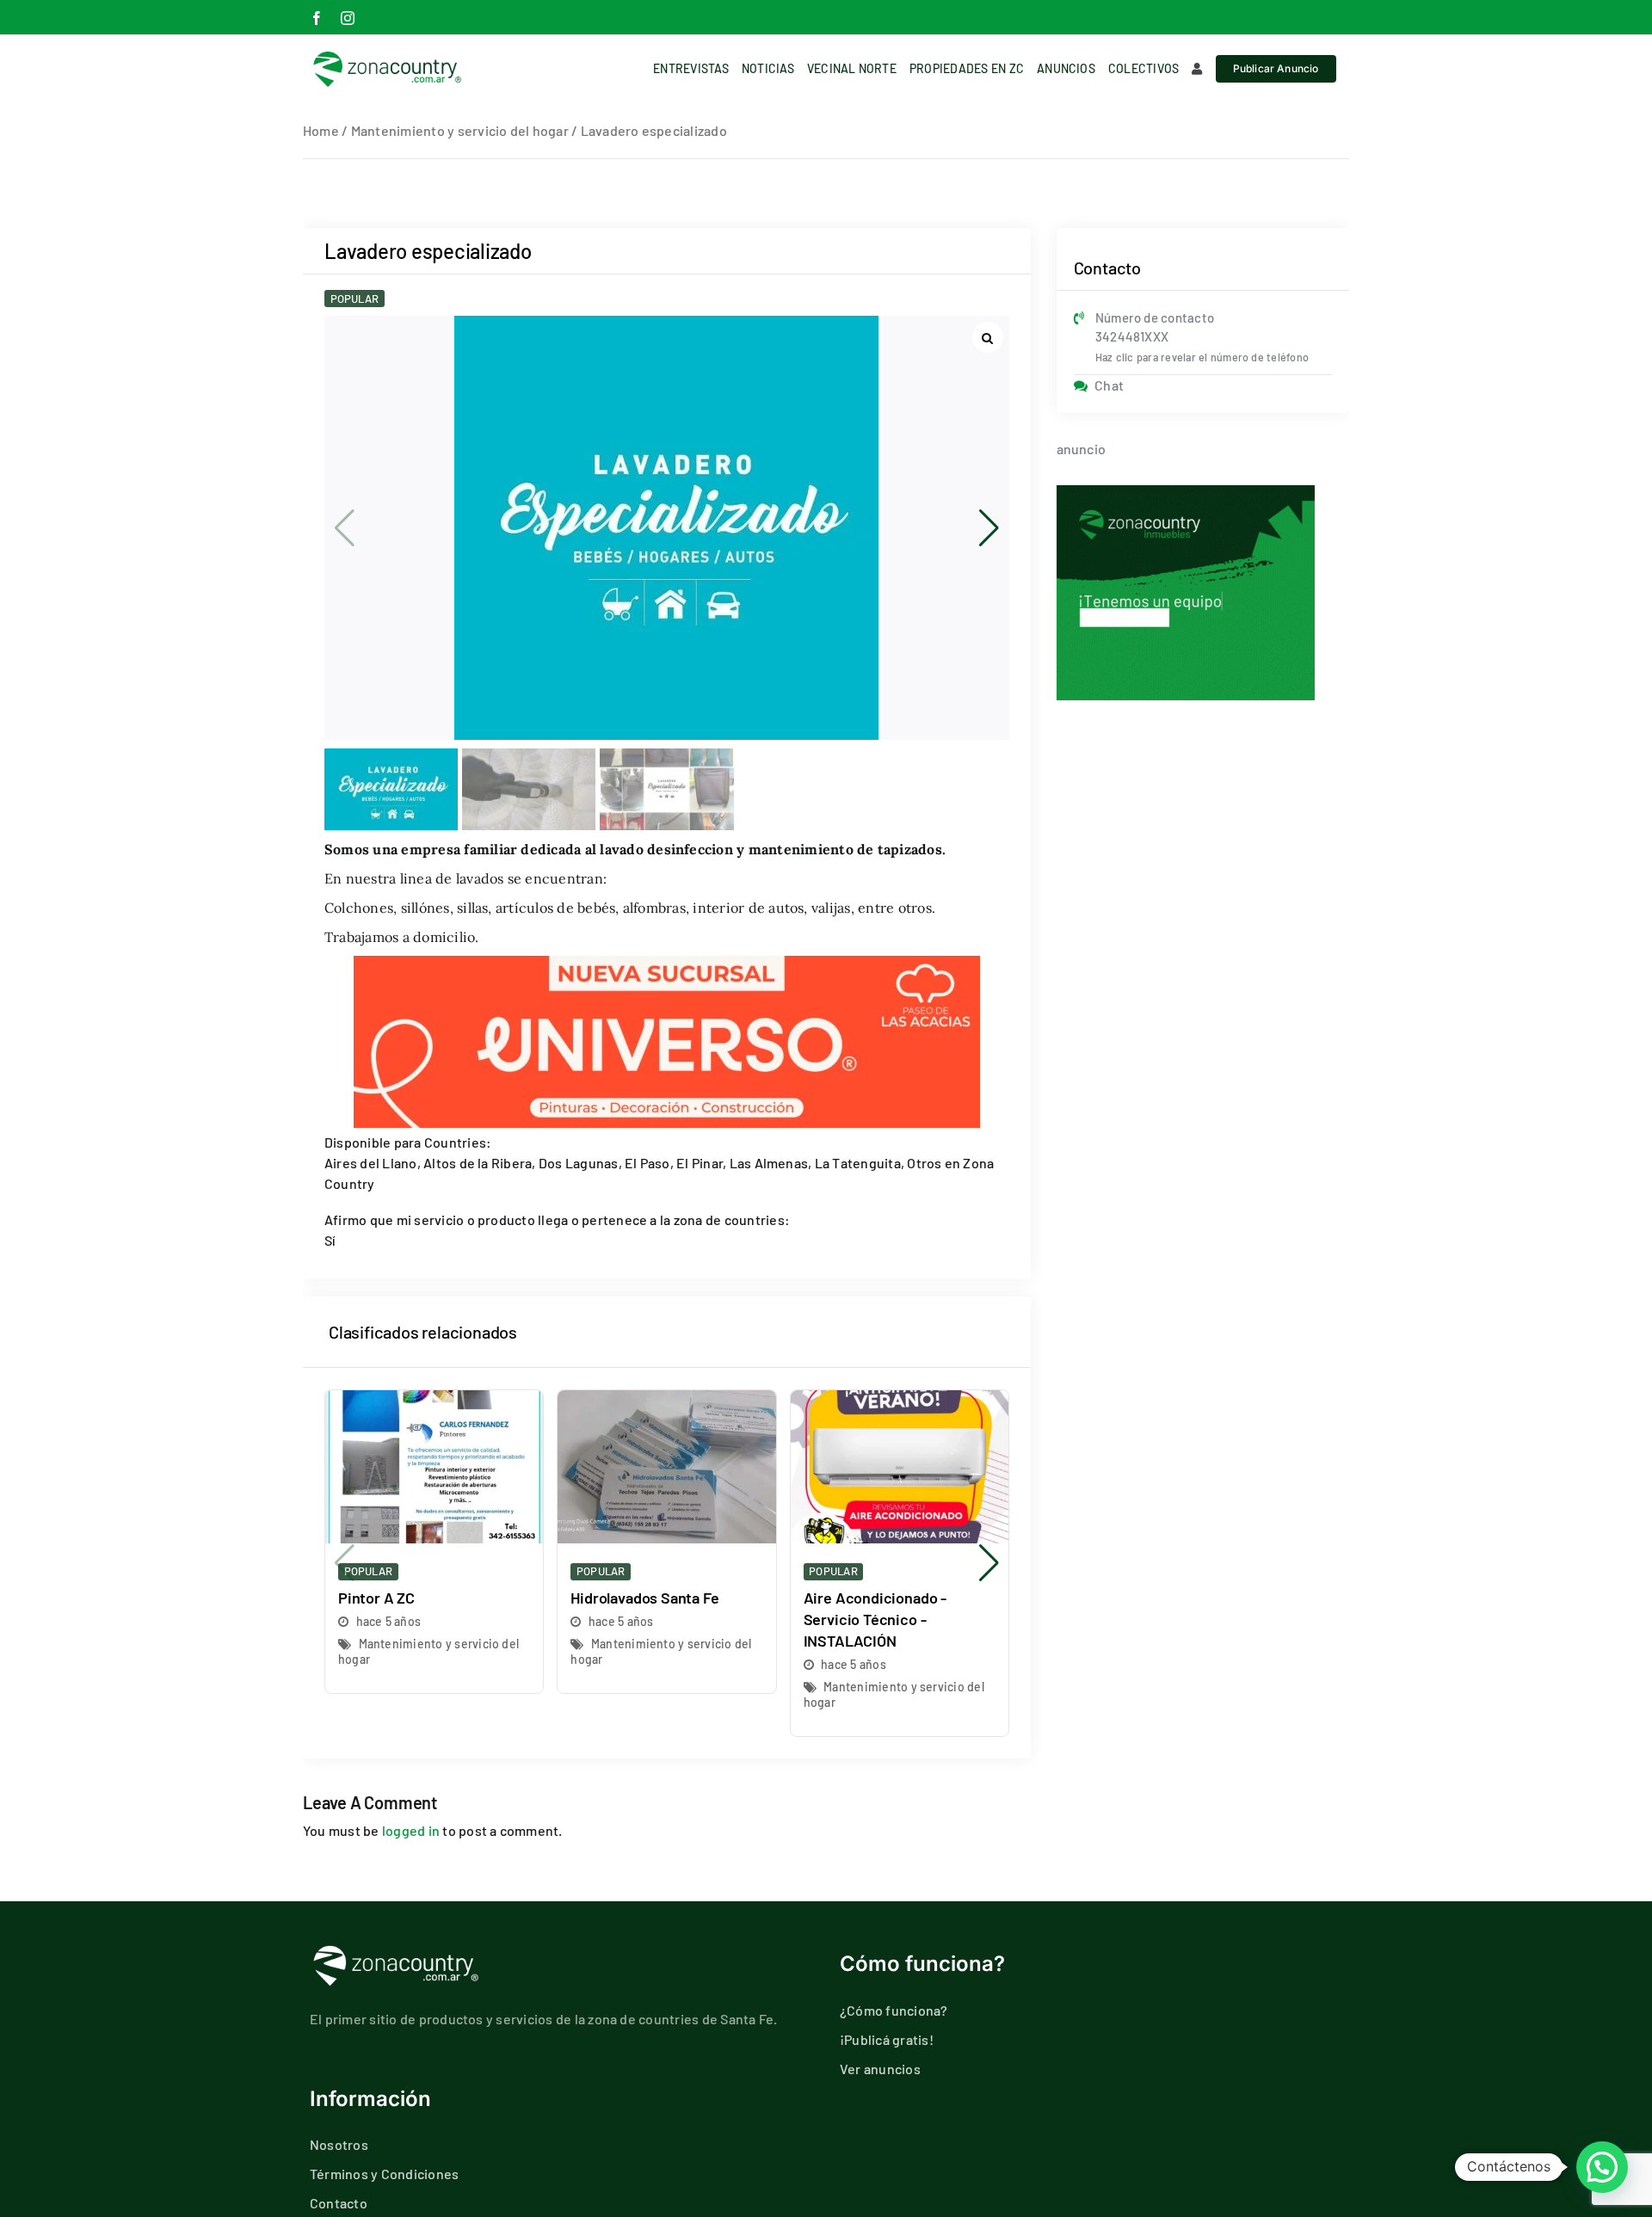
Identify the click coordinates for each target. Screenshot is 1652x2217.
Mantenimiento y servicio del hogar (460, 130)
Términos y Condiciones (384, 2174)
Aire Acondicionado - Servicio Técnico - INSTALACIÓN (875, 1619)
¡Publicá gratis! (887, 2039)
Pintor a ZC (376, 1598)
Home (321, 130)
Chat (1109, 385)
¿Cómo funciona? (894, 2010)
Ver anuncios (880, 2069)
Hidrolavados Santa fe (644, 1598)
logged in (411, 1830)
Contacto (339, 2203)
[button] (989, 528)
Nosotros (339, 2144)
